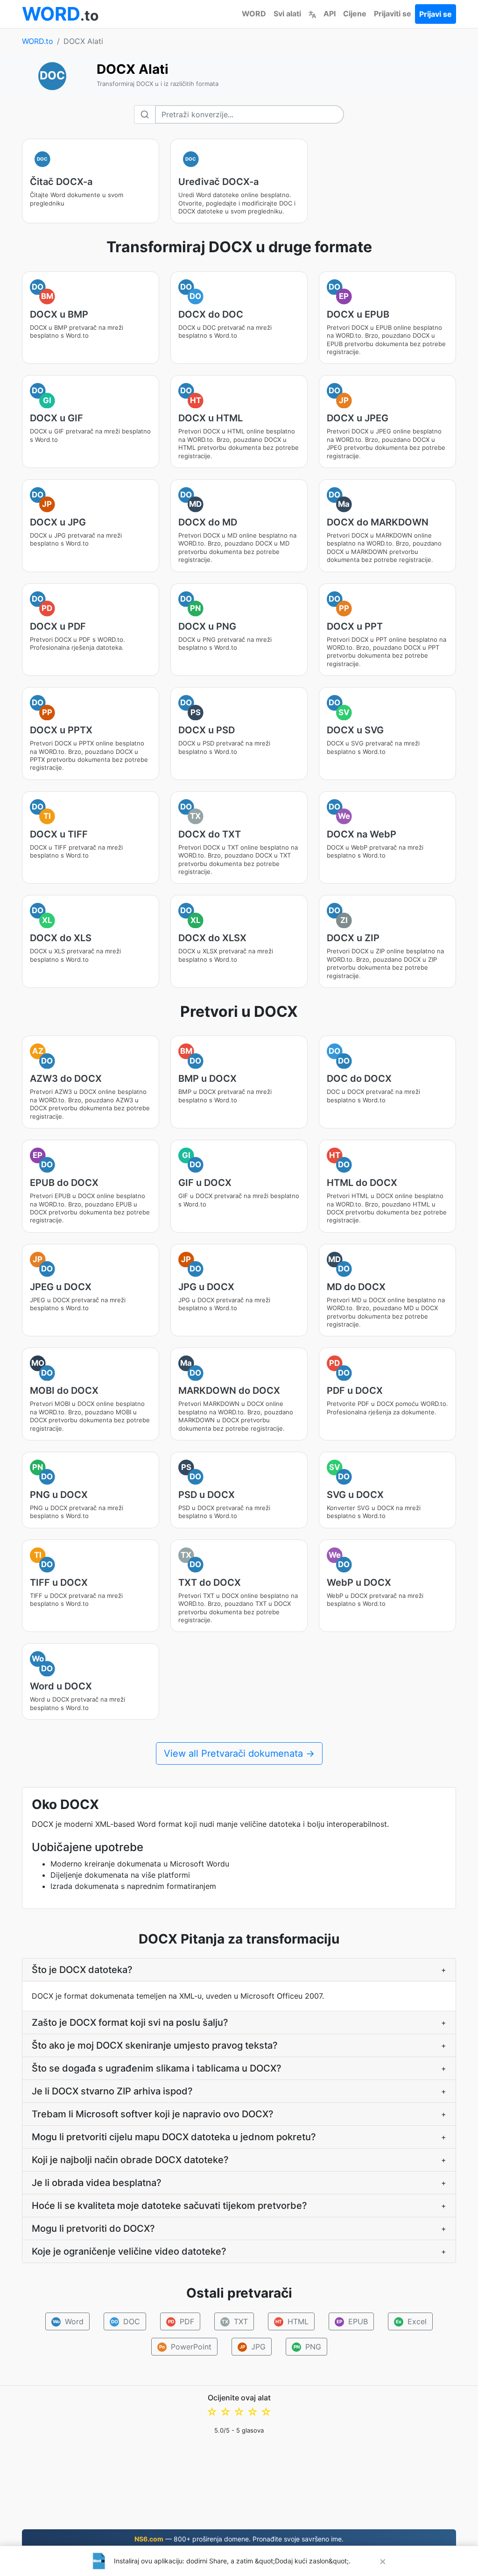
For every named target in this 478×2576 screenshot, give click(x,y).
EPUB (352, 2321)
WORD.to (38, 41)
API (330, 14)
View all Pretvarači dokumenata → (239, 1753)
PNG (307, 2347)
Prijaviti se (393, 14)
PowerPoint (185, 2347)
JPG (253, 2347)
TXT (235, 2321)
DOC (126, 2321)
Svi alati (287, 14)
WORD (254, 14)
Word (68, 2321)
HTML (292, 2321)
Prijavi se (436, 14)
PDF (181, 2321)
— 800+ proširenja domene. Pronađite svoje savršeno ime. (239, 2539)
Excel (411, 2321)
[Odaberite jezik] (312, 14)
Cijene (355, 14)
